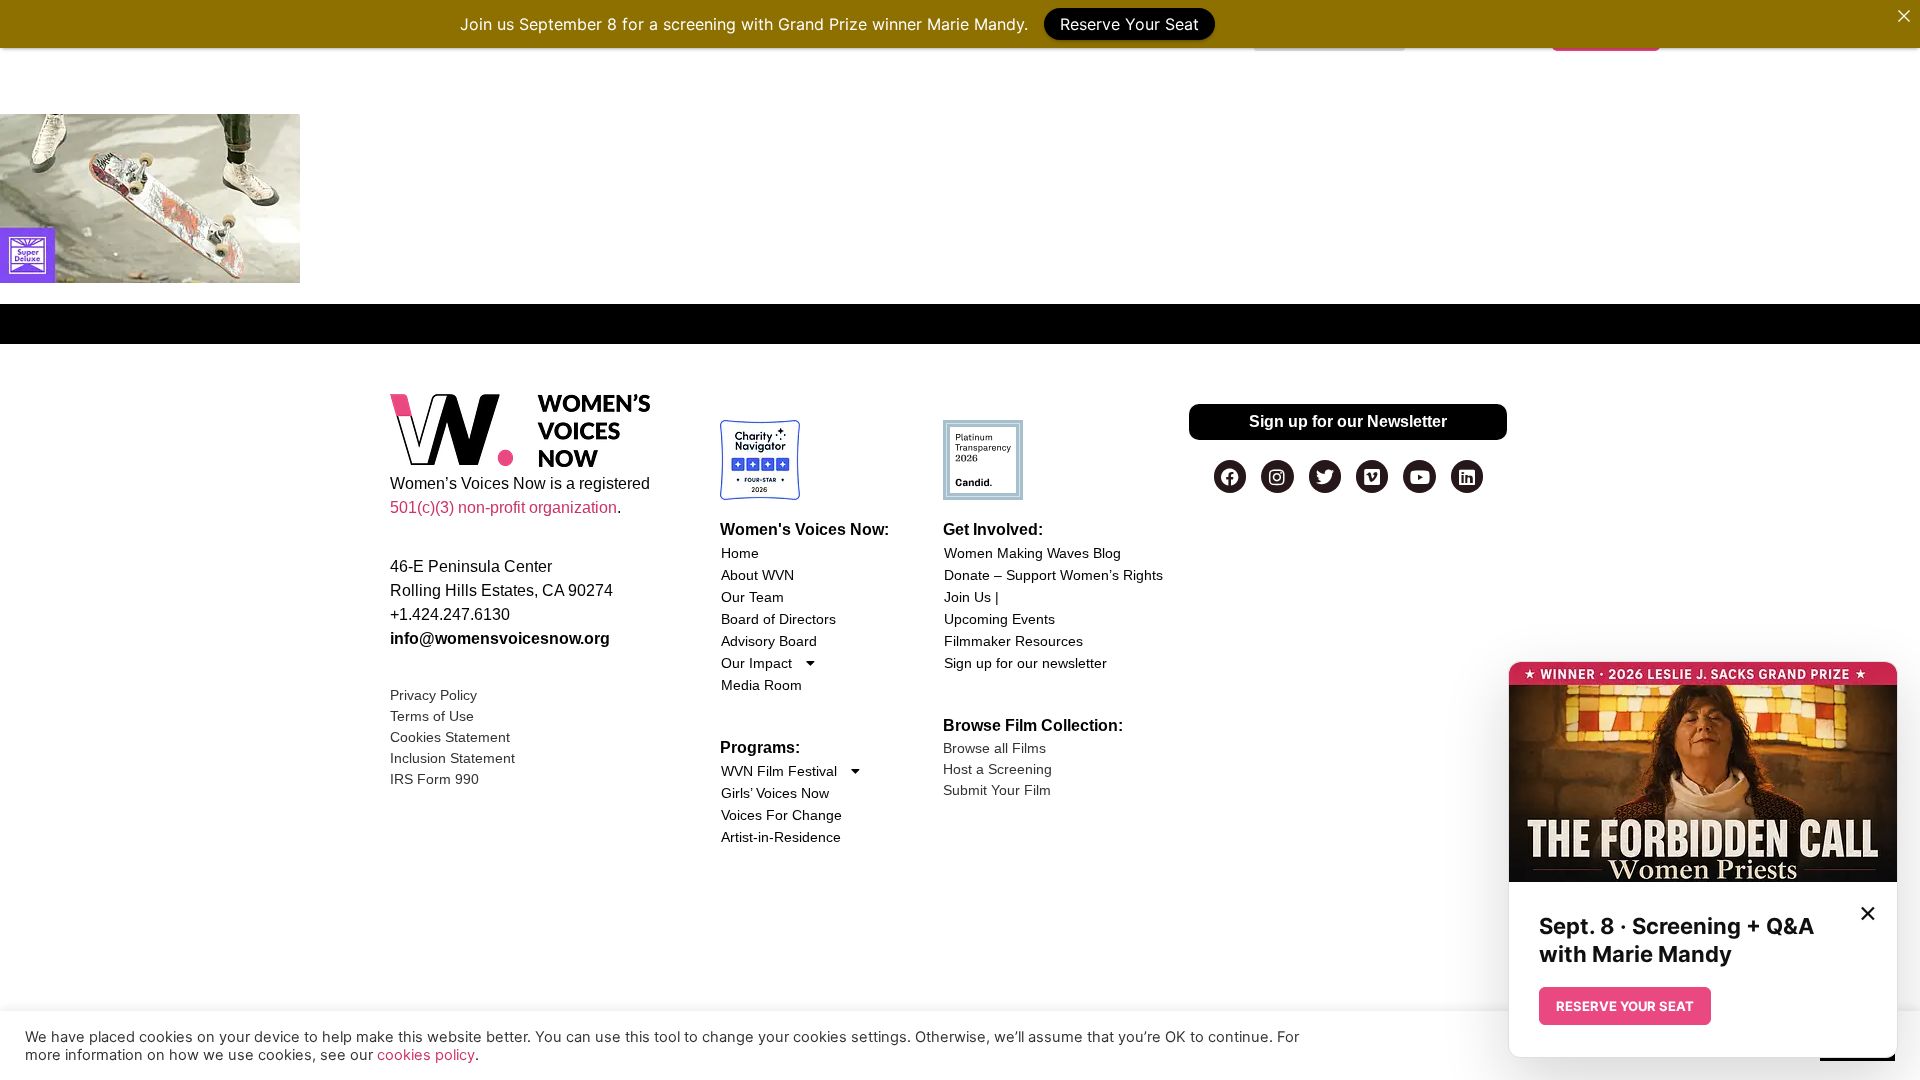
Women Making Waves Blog (1032, 553)
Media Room (761, 685)
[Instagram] (1277, 476)
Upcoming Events (999, 619)
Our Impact (756, 663)
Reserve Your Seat (1129, 24)
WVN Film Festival (779, 771)
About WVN (757, 575)
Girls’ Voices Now (775, 793)
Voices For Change (781, 815)
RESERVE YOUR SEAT (1625, 1006)
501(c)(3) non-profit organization (503, 507)
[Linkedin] (1467, 476)
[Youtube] (1419, 476)
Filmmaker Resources (1013, 641)
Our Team (752, 597)
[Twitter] (1325, 476)
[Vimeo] (1372, 476)
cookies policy (426, 1055)
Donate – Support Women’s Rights (1053, 575)
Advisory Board (769, 641)
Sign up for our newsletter (1025, 663)
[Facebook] (1230, 476)
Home (740, 553)
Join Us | (971, 597)
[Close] (1904, 16)
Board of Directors (778, 619)
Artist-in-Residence (781, 837)
